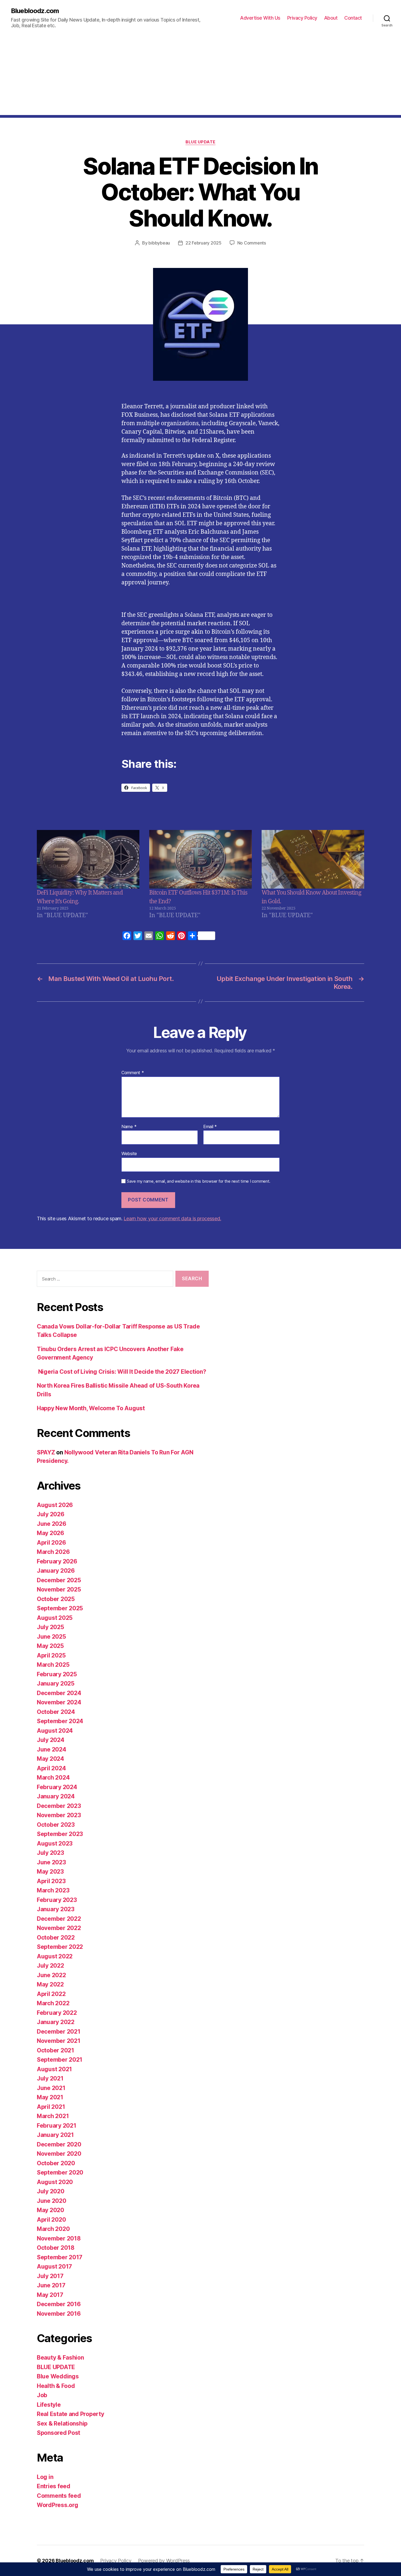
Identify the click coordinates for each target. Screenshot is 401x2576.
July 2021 (50, 2078)
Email (210, 1127)
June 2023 (51, 1862)
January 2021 (55, 2135)
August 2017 (54, 2267)
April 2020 (51, 2220)
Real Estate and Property (71, 2414)
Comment (133, 1073)
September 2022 (60, 1947)
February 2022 (57, 2013)
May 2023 (50, 1872)
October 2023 (56, 1825)
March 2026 (53, 1552)
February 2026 (57, 1561)
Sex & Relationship (62, 2424)
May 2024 (50, 1759)
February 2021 (57, 2126)
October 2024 (56, 1712)
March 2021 (53, 2116)
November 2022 (59, 1928)
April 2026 (51, 1543)
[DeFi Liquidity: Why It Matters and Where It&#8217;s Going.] (88, 859)
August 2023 (55, 1843)
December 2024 (59, 1693)
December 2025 (59, 1580)
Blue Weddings (58, 2376)
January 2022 (56, 2022)
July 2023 (50, 1853)
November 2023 (59, 1815)
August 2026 (55, 1505)
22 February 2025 (204, 243)
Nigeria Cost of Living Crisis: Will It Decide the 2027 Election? (121, 1372)
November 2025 (59, 1589)
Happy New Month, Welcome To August (91, 1408)
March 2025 (53, 1665)
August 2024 (55, 1731)
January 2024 (56, 1796)
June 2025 (51, 1637)
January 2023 (56, 1909)
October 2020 (56, 2163)
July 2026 (51, 1514)
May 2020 (50, 2210)
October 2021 (56, 2050)
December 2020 (59, 2144)
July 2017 (50, 2276)
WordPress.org (58, 2505)
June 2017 (51, 2285)
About (331, 18)
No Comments (252, 243)
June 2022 (51, 1975)
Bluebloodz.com (35, 11)
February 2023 (57, 1900)
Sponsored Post (59, 2433)
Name (129, 1127)
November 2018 (59, 2238)
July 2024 (51, 1740)
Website (129, 1153)
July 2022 (50, 1966)
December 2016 (59, 2304)
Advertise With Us (260, 18)
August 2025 (55, 1618)
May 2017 (50, 2295)
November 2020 (59, 2154)
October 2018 (56, 2248)
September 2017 (60, 2257)
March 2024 (53, 1778)
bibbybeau (159, 243)
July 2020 (51, 2191)
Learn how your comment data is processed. (172, 1218)
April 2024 (51, 1768)
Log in (45, 2477)
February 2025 (57, 1674)
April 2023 (51, 1881)
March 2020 (53, 2229)
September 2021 (60, 2060)
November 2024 (59, 1702)
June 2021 (51, 2088)
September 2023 (60, 1834)
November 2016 (59, 2314)
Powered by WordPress (164, 2561)
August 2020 (55, 2182)
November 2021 (59, 2041)
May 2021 (50, 2097)
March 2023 (53, 1890)
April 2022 (51, 1994)
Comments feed (59, 2496)
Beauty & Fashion (60, 2358)
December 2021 (59, 2032)
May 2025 (50, 1646)
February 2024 (57, 1787)
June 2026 (52, 1524)
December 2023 (59, 1806)
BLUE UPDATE (200, 142)
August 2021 (54, 2069)
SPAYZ (46, 1452)
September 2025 (60, 1608)
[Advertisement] (200, 77)
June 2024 (52, 1749)
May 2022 (50, 1984)
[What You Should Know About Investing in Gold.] (313, 859)
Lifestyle (49, 2405)
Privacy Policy (302, 18)
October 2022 (56, 1938)
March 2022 (53, 2003)
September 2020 (60, 2172)
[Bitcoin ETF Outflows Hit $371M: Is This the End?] (200, 859)
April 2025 (51, 1655)
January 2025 (56, 1683)
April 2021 (51, 2107)
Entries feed (54, 2486)
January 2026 (56, 1571)
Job (42, 2395)
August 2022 (55, 1956)
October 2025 (56, 1599)
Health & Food (56, 2386)
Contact (353, 18)
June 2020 (52, 2201)
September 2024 (60, 1721)
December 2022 (59, 1919)
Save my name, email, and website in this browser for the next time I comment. (199, 1181)
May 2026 (50, 1533)
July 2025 (50, 1627)
